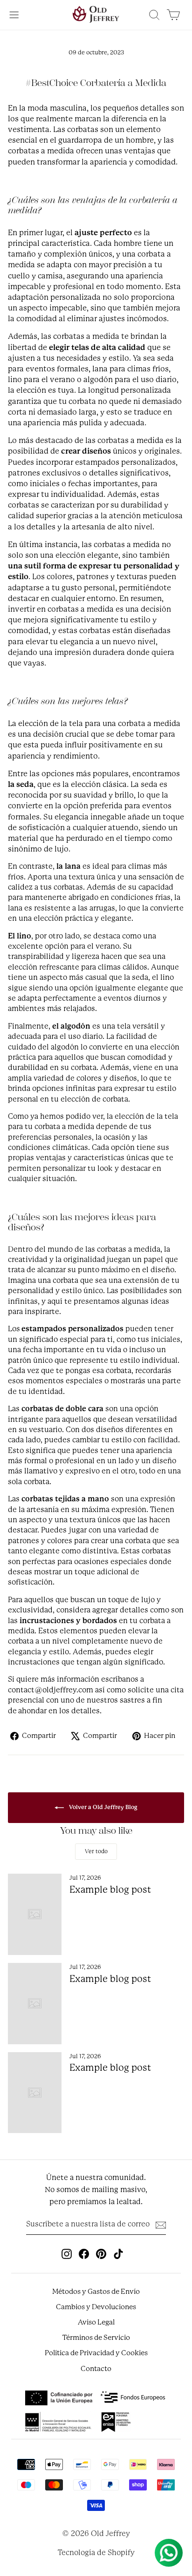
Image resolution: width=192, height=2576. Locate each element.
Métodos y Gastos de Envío (96, 2292)
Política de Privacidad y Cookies (96, 2353)
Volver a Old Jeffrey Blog (103, 1808)
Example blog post (110, 1890)
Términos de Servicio (96, 2338)
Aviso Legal (96, 2322)
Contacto (96, 2369)
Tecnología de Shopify (96, 2553)
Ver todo (96, 1851)
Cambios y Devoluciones (96, 2307)
